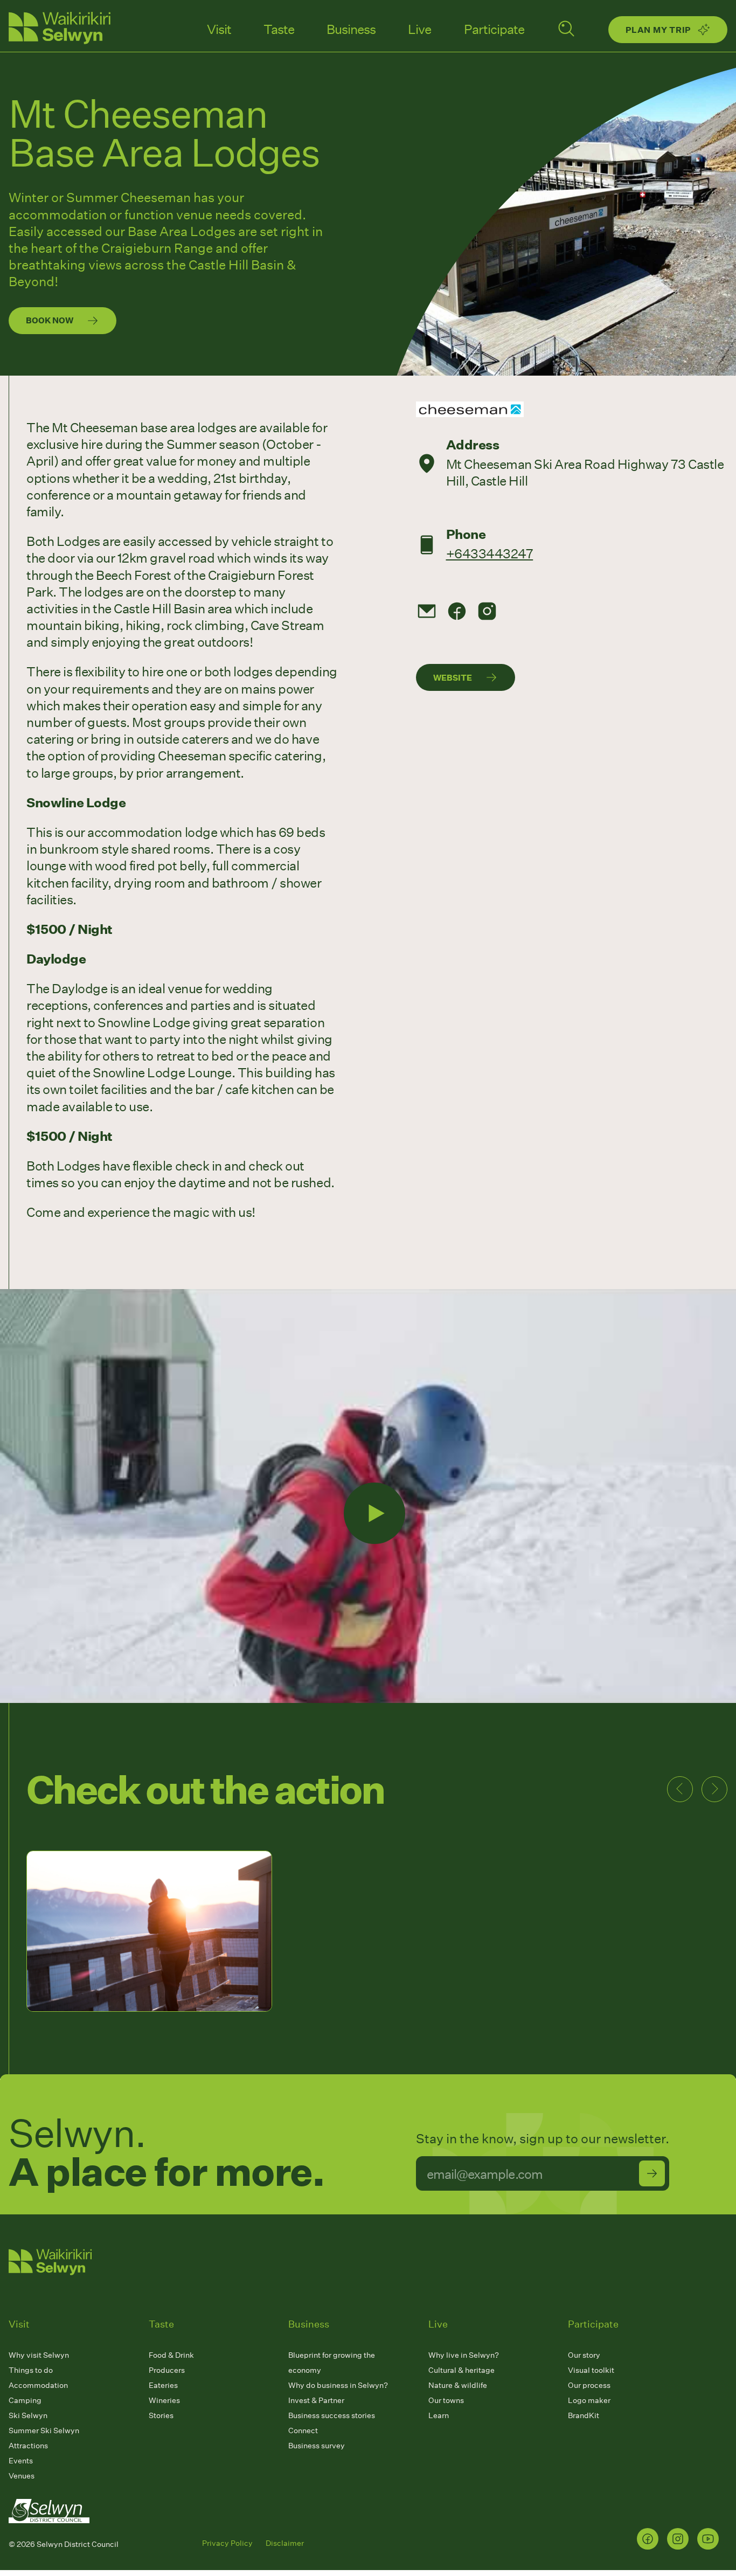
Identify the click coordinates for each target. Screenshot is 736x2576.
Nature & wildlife (458, 2385)
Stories (161, 2415)
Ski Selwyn (28, 2415)
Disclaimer (285, 2543)
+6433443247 (490, 553)
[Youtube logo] (708, 2539)
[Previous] (680, 1789)
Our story (584, 2355)
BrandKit (584, 2415)
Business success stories (332, 2415)
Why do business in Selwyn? (338, 2385)
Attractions (28, 2445)
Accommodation (38, 2385)
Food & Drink (171, 2355)
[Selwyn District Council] (49, 2533)
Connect (303, 2430)
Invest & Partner (316, 2400)
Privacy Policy (227, 2543)
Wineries (164, 2400)
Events (21, 2460)
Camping (25, 2400)
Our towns (446, 2400)
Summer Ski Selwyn (44, 2430)
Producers (167, 2370)
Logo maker (589, 2400)
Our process (589, 2385)
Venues (22, 2475)
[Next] (714, 1789)
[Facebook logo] (648, 2539)
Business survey (317, 2445)
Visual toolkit (591, 2370)
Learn (439, 2415)
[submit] (652, 2173)
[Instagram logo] (678, 2539)
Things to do (31, 2370)
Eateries (163, 2385)
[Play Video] (374, 1513)
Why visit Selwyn (39, 2355)
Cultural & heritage (461, 2370)
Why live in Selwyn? (464, 2355)
